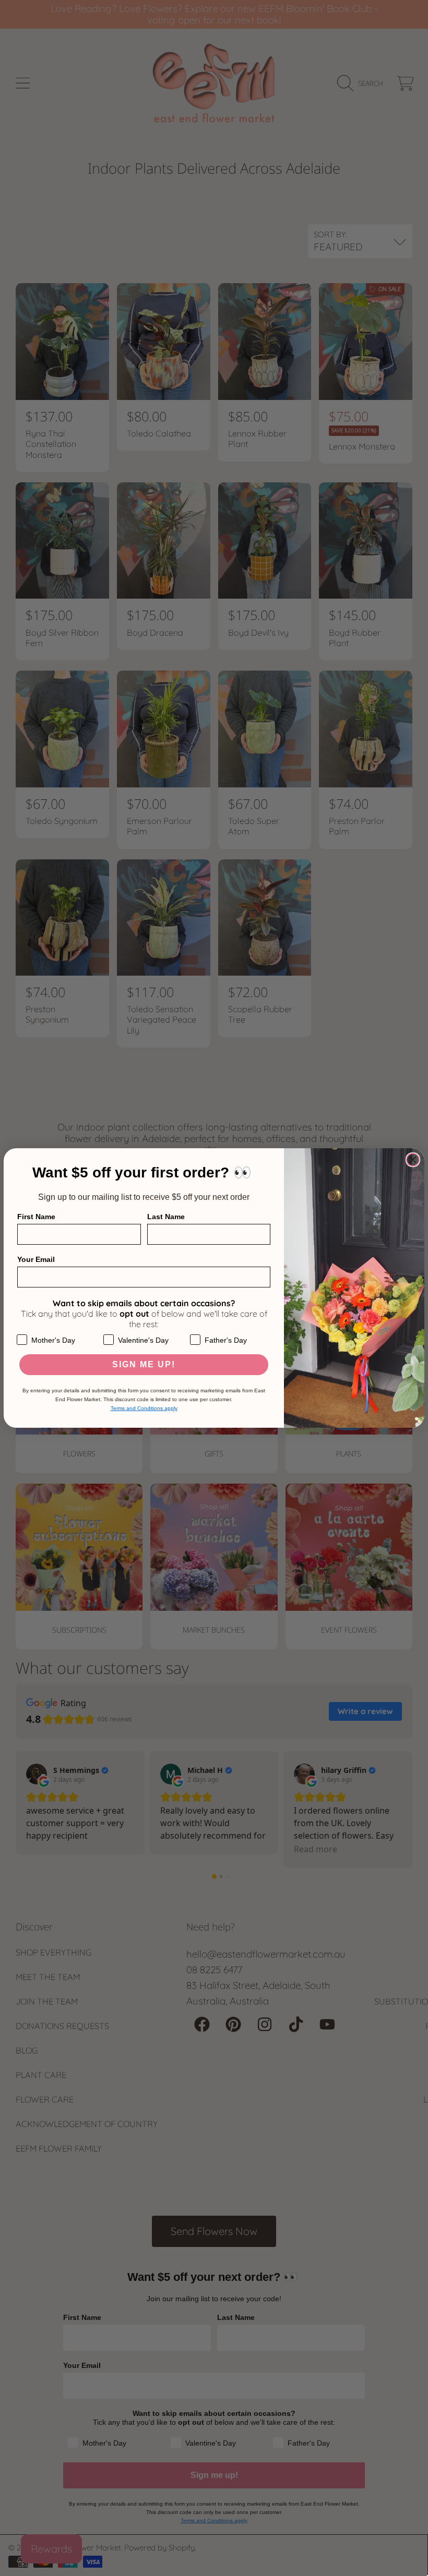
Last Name (166, 1217)
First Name (36, 1217)
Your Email (36, 1259)
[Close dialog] (413, 1160)
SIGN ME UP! (144, 1364)
